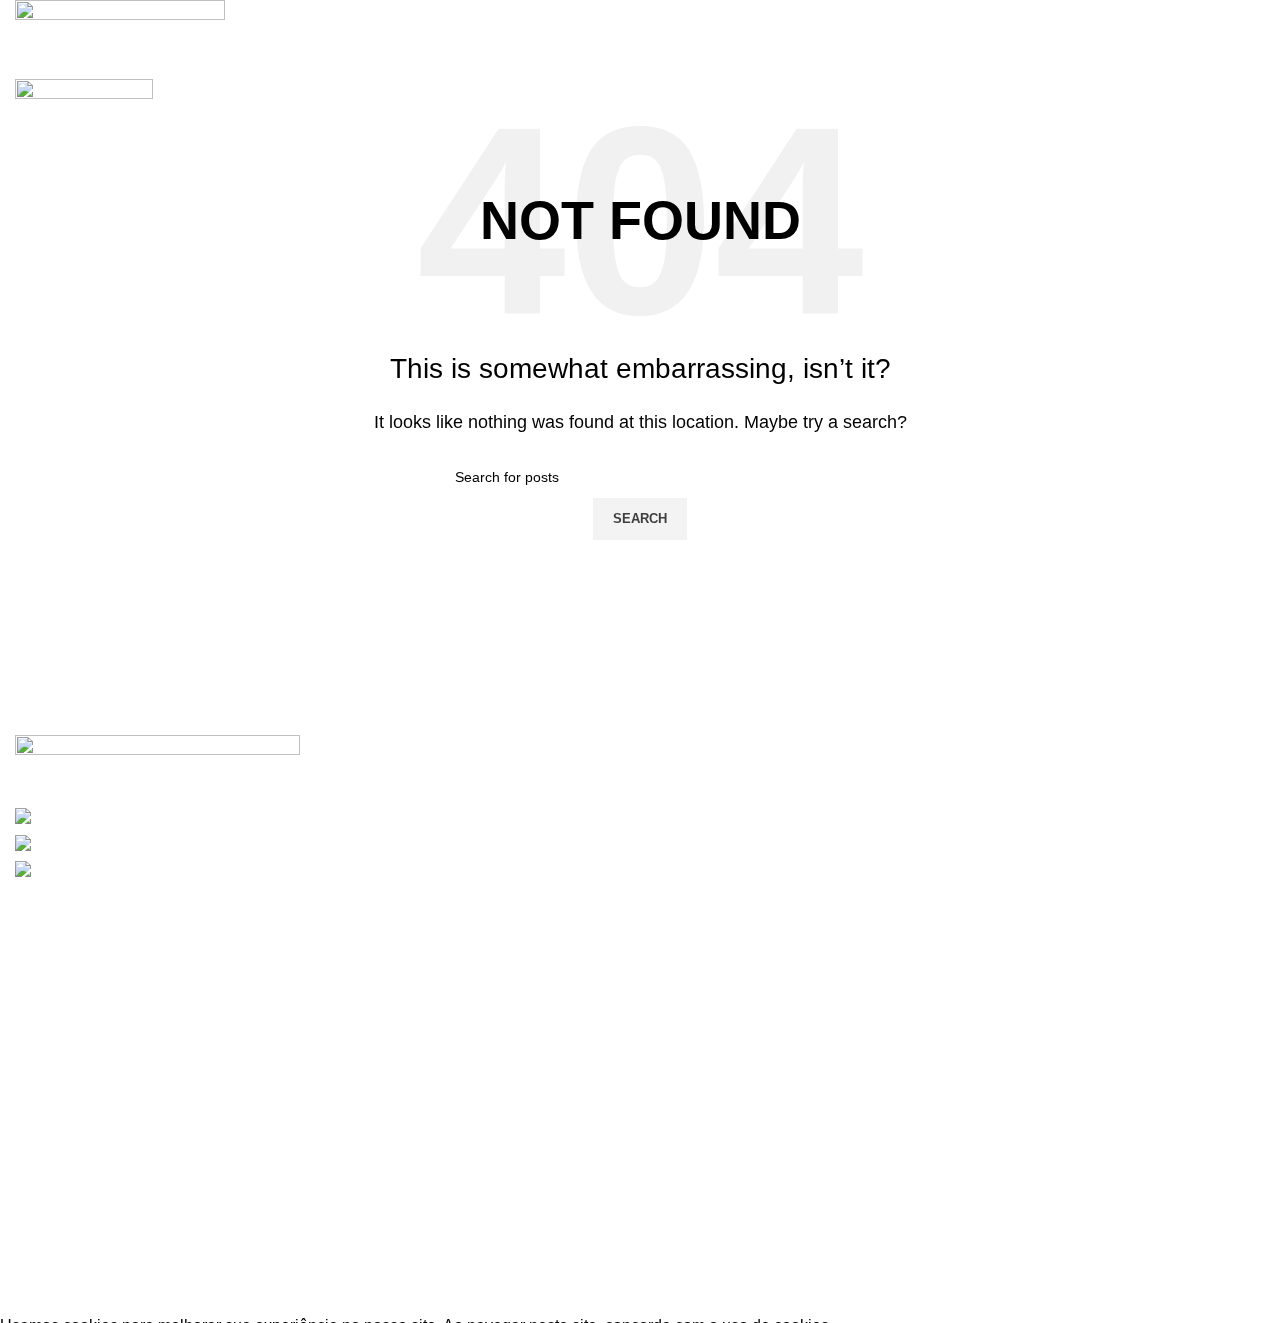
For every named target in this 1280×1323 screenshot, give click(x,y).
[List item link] (640, 998)
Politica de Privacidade (114, 1218)
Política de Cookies (101, 1183)
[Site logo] (120, 25)
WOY (241, 1299)
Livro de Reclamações (111, 1254)
